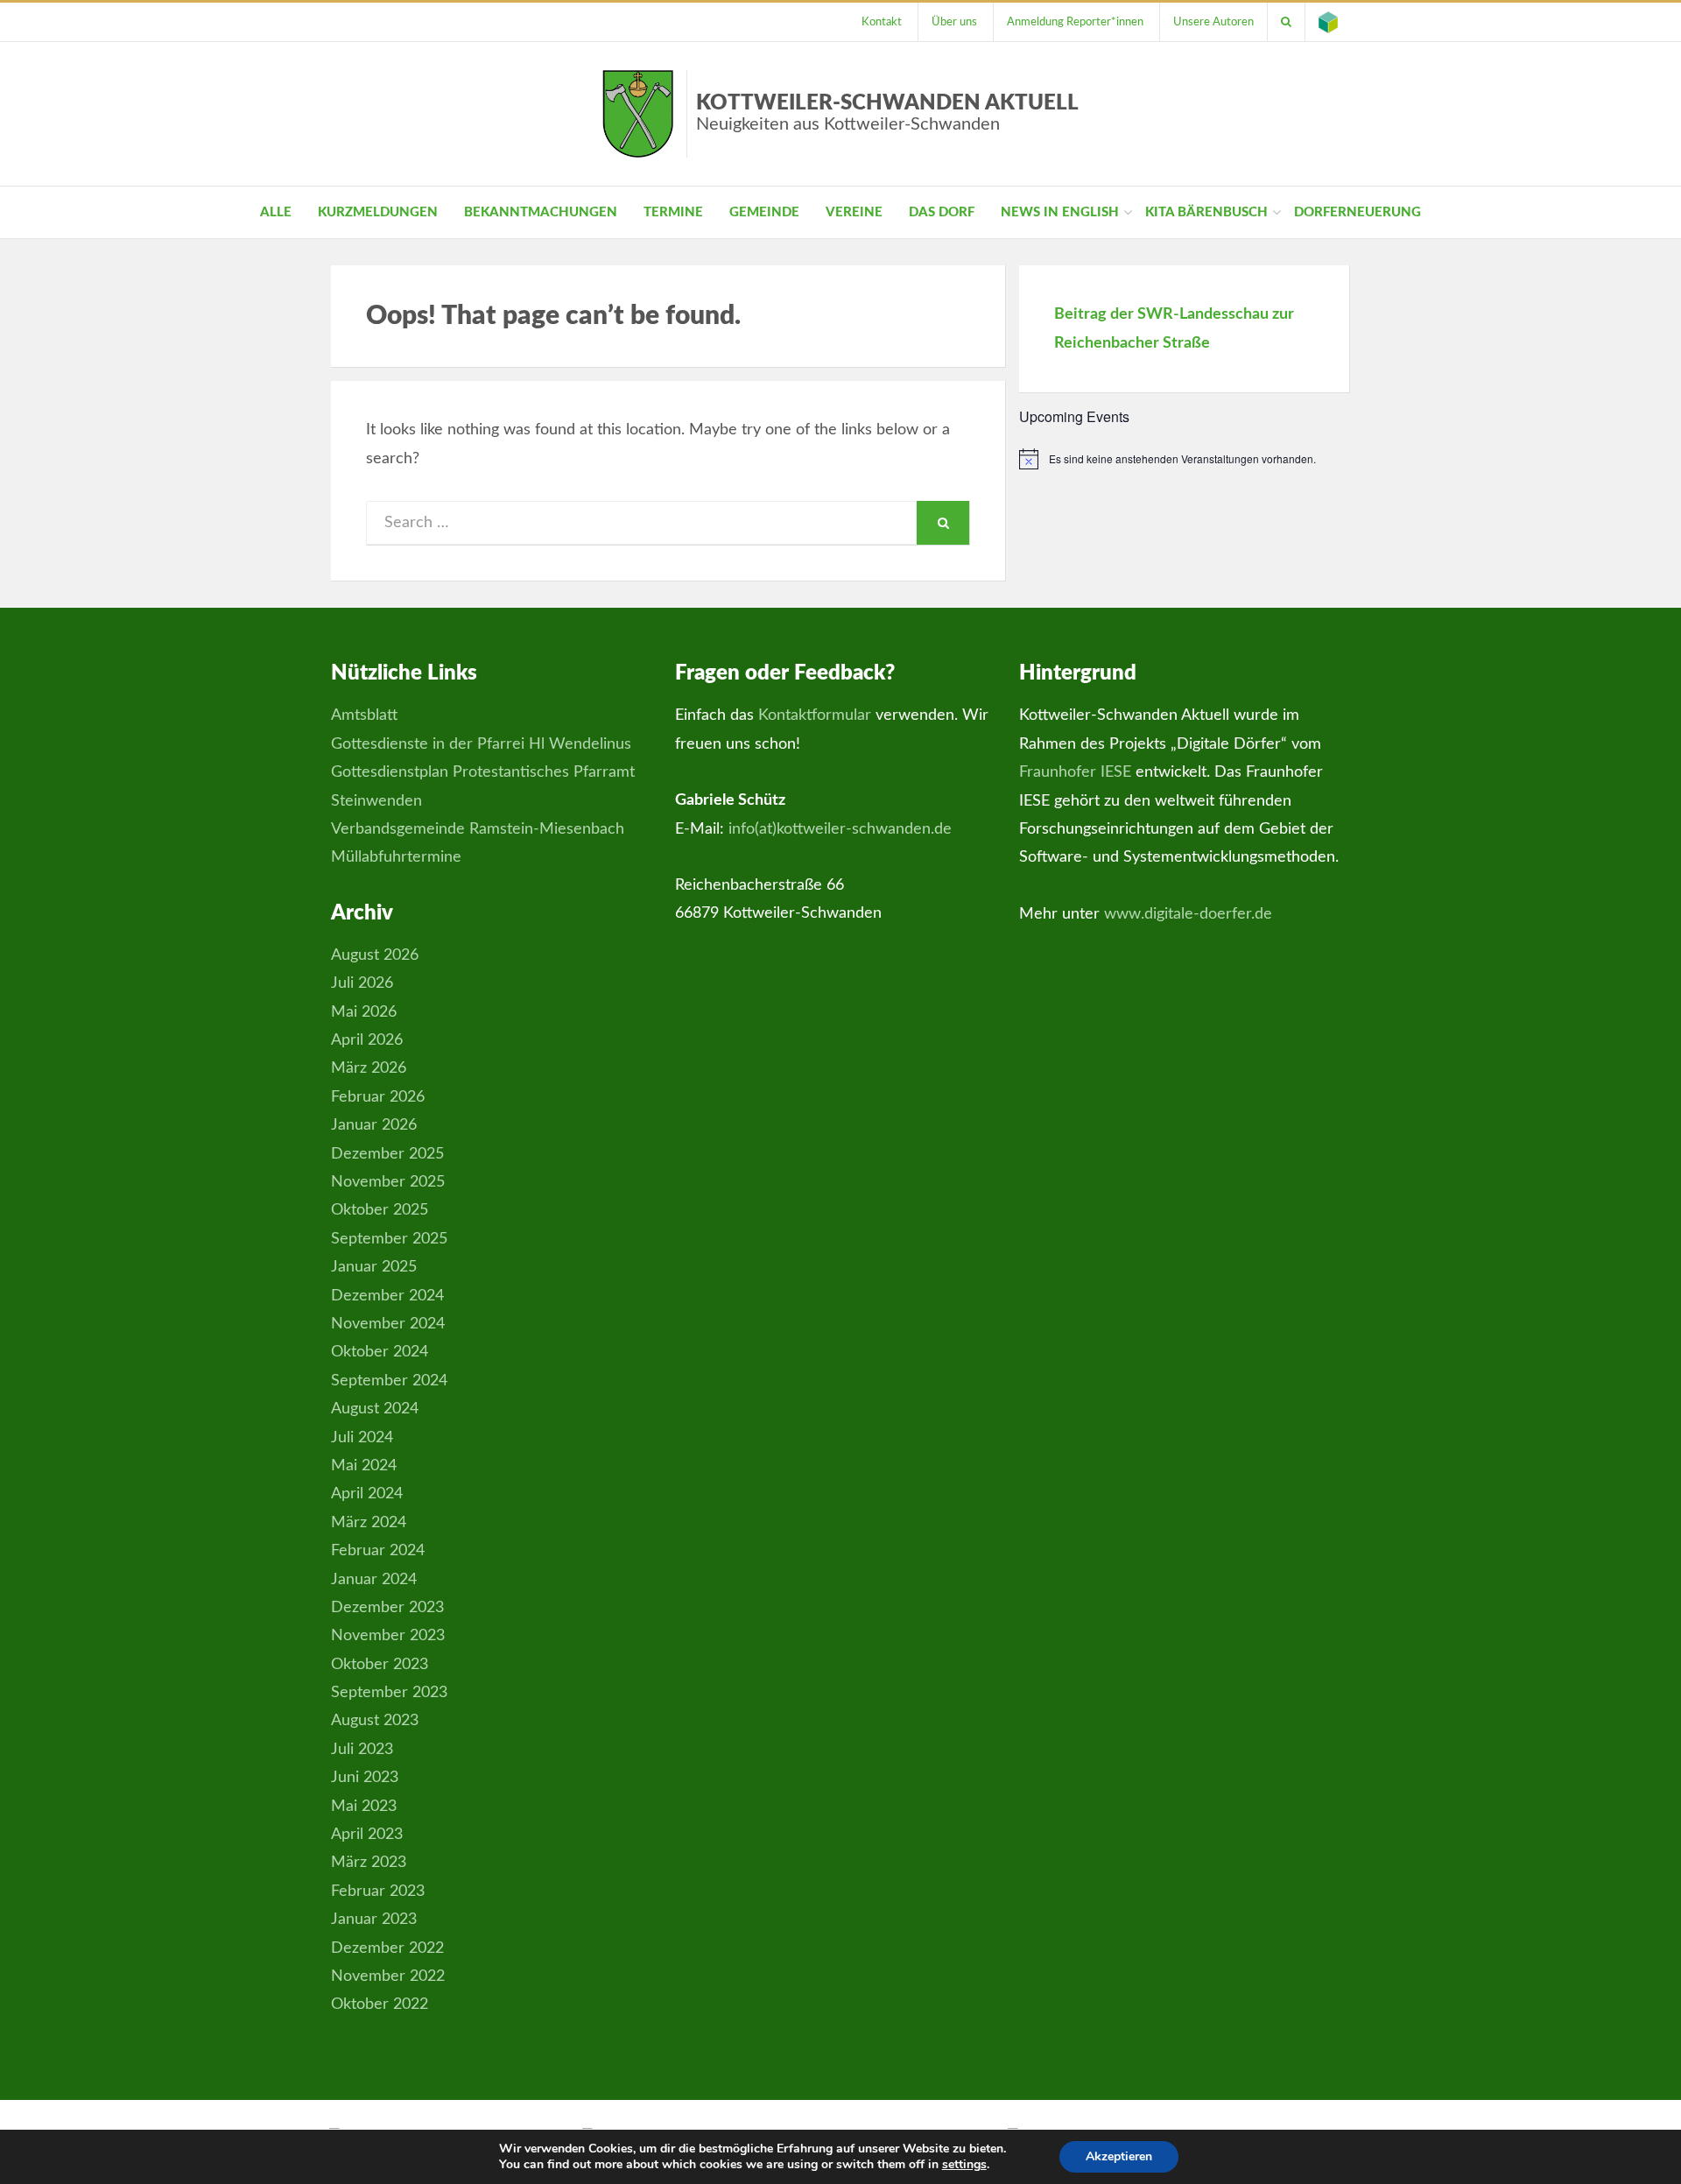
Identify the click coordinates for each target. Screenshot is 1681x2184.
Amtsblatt (364, 715)
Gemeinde (764, 212)
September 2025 (389, 1239)
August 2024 (375, 1409)
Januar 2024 (374, 1580)
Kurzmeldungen (378, 212)
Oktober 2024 (380, 1352)
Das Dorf (942, 212)
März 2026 (369, 1068)
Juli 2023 (362, 1750)
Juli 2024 (362, 1438)
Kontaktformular (815, 715)
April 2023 (367, 1835)
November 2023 (388, 1636)
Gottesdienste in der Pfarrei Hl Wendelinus (481, 744)
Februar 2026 (378, 1097)
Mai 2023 (364, 1807)
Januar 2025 (374, 1267)
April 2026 (367, 1040)
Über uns (954, 22)
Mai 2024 (364, 1466)
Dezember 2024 (387, 1296)
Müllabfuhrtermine (396, 857)
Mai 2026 (364, 1012)
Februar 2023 (378, 1892)
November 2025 (388, 1182)
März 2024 (369, 1523)
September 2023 (389, 1693)
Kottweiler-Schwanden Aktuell (887, 113)
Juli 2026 (362, 983)
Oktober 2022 (380, 2004)
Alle (276, 212)
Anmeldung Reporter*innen (1075, 22)
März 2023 (369, 1863)
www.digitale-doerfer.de (1188, 914)
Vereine (854, 212)
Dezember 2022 (387, 1948)
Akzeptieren (1119, 2156)
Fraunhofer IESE (1075, 772)
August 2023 (375, 1721)
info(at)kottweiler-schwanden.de (840, 829)
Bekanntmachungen (541, 212)
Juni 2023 (365, 1778)
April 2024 (367, 1494)
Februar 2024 (378, 1551)
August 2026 (375, 955)
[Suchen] (1286, 22)
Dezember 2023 (387, 1608)
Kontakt (882, 22)
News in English (1060, 212)
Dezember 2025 (387, 1154)
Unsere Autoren (1213, 22)
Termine (673, 212)
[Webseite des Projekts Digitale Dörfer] (1328, 22)
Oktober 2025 (380, 1210)
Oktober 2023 (380, 1665)
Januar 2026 (374, 1125)
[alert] (1185, 459)
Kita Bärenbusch (1206, 212)
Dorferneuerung (1357, 212)
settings (964, 2165)
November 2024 (388, 1324)
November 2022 (388, 1976)
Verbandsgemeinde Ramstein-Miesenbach (478, 829)
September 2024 (389, 1381)
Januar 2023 (374, 1920)
